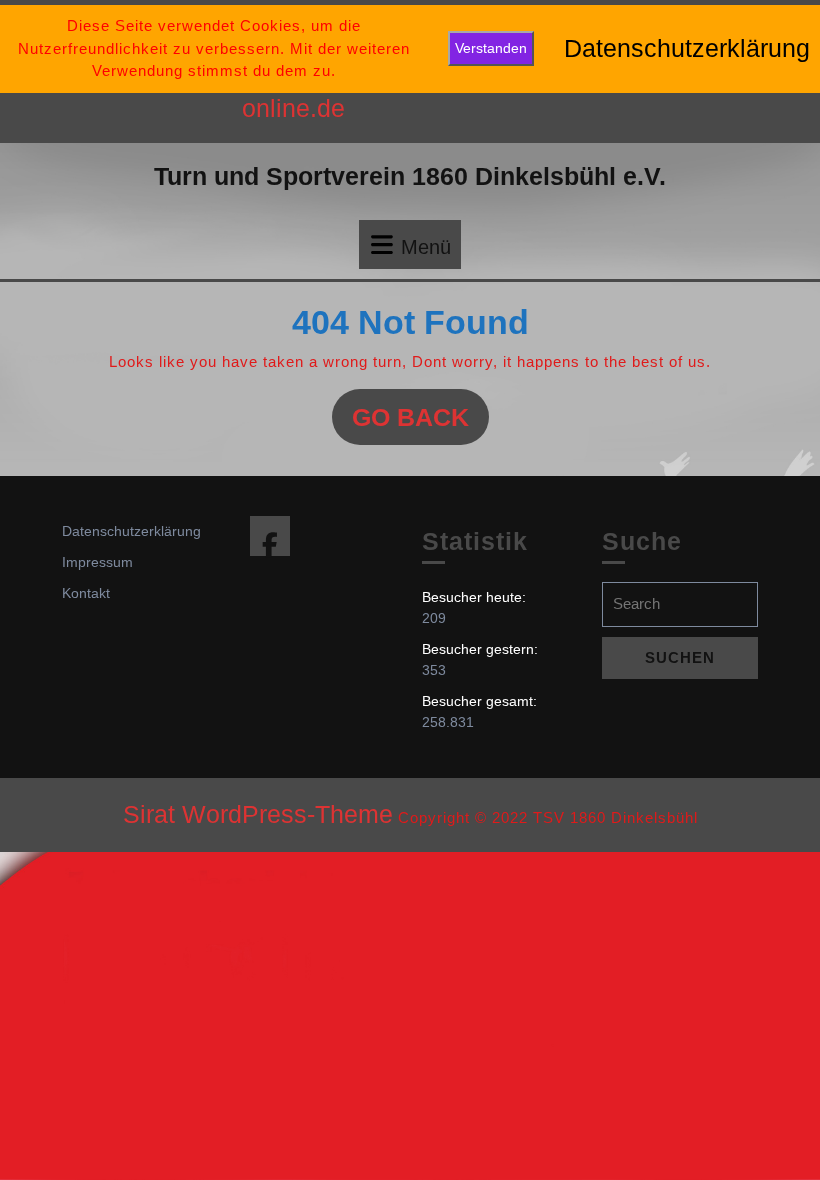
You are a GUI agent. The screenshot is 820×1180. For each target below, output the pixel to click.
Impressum (97, 562)
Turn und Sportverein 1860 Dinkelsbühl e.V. (410, 176)
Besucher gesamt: (481, 701)
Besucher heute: (476, 597)
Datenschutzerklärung (131, 531)
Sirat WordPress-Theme (258, 814)
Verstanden (491, 48)
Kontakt (86, 593)
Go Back (420, 423)
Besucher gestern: (482, 649)
